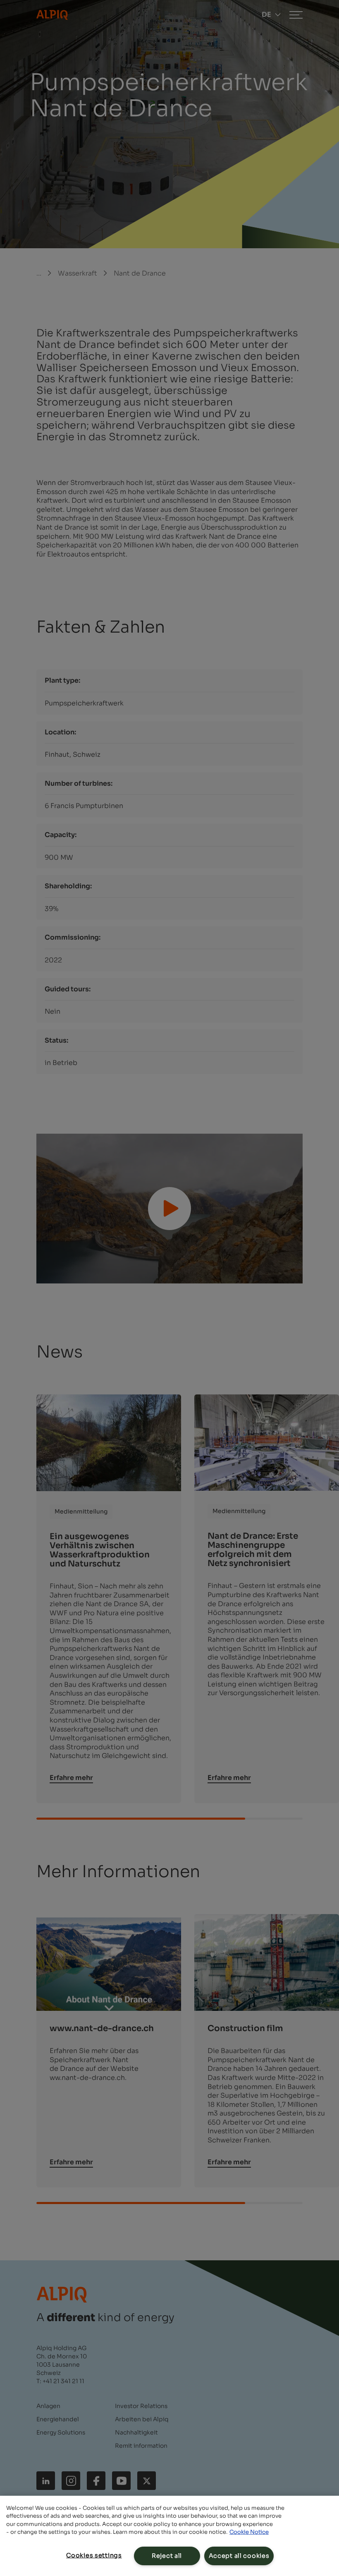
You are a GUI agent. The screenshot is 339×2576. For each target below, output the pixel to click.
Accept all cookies (239, 2556)
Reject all (167, 2556)
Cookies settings (94, 2555)
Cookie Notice (249, 2532)
